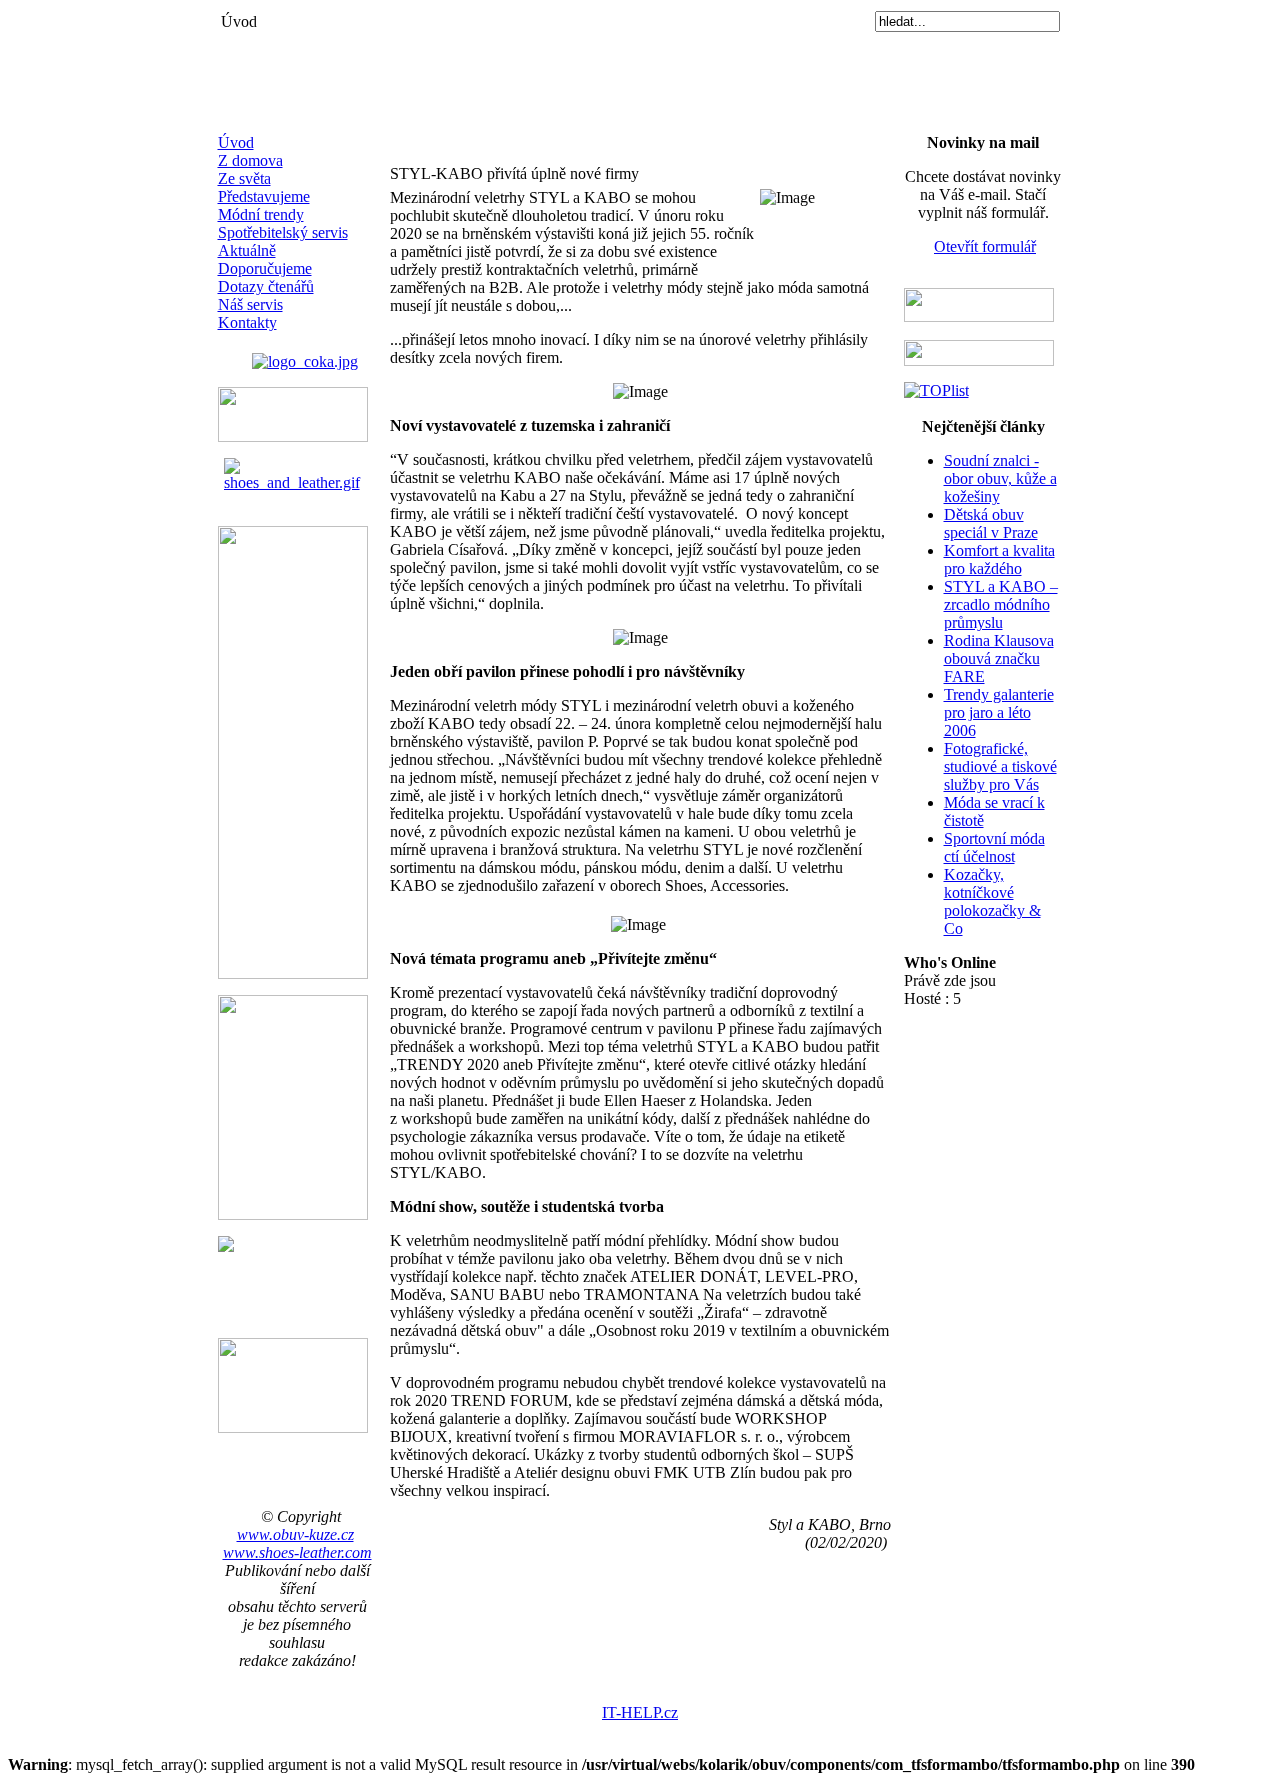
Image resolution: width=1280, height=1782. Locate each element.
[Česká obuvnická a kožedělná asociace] (305, 356)
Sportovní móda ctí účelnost (994, 847)
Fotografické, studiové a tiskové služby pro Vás (1000, 766)
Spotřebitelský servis (283, 232)
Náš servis (250, 304)
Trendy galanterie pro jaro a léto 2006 (999, 712)
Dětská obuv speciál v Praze (991, 523)
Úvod (236, 142)
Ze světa (244, 178)
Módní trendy (261, 214)
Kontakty (247, 322)
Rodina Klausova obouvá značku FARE (999, 658)
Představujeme (264, 196)
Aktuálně (247, 250)
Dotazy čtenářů (266, 286)
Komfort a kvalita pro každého (999, 559)
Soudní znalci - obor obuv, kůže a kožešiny (1000, 478)
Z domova (250, 160)
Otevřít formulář (985, 246)
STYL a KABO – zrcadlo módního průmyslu (1001, 604)
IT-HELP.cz (640, 1712)
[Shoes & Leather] (297, 469)
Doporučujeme (265, 268)
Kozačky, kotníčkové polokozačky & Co (992, 901)
